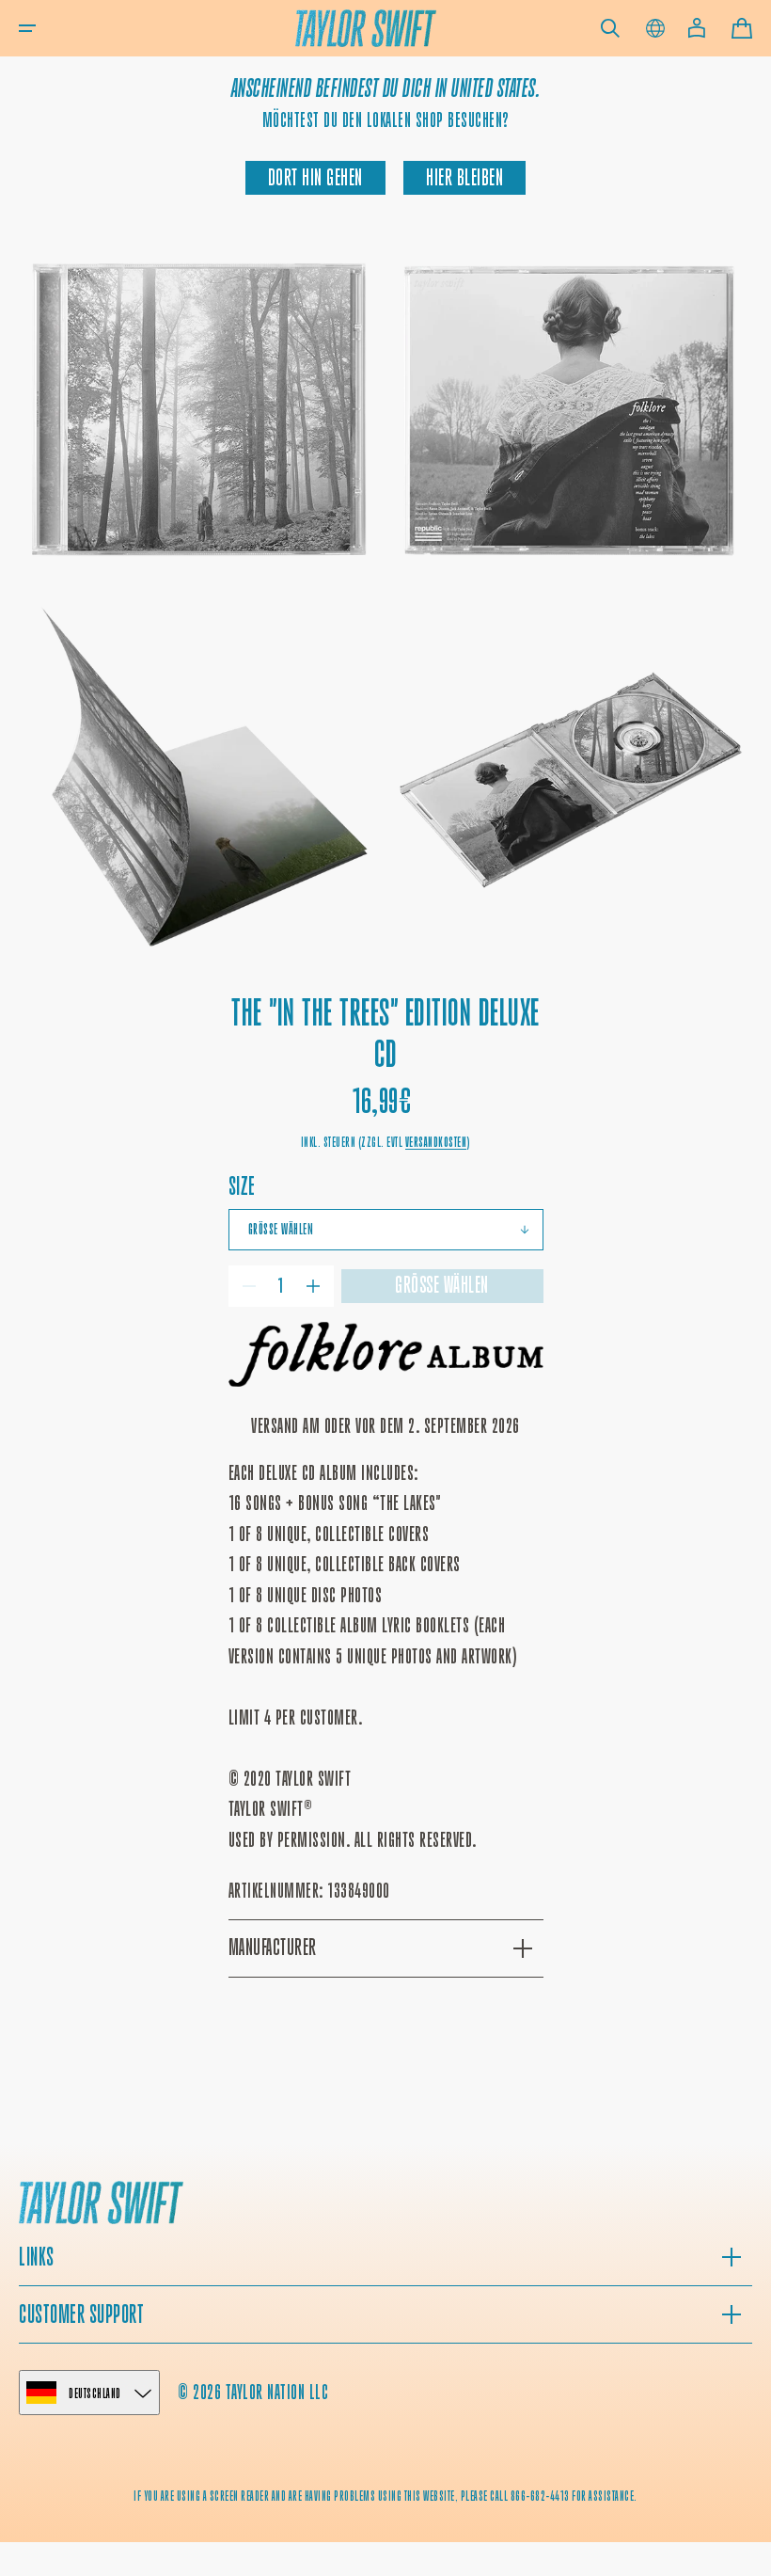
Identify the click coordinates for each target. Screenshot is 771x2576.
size (242, 1186)
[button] (27, 28)
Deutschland (95, 2393)
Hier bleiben (464, 178)
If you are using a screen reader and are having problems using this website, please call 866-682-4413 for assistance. (385, 2496)
